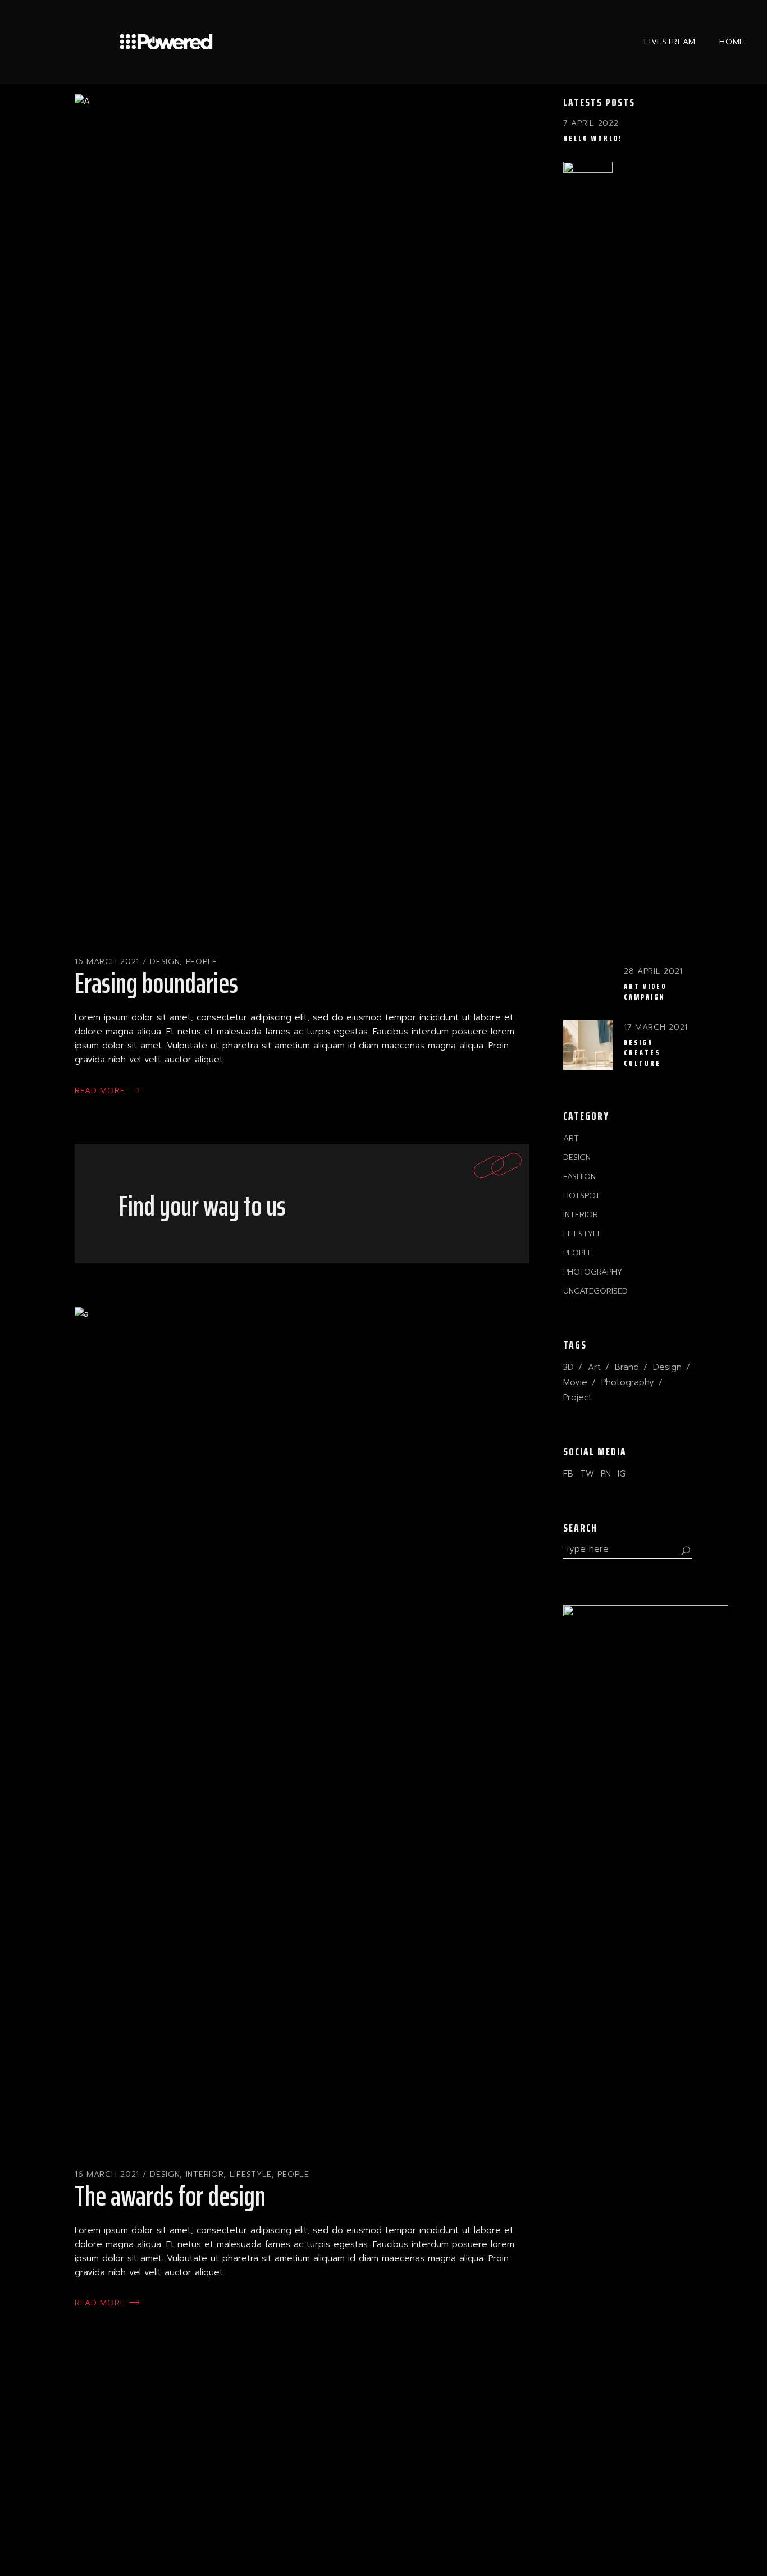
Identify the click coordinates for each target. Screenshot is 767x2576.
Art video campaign (645, 991)
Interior (205, 2174)
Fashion (579, 1177)
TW (587, 1474)
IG (622, 1474)
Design (165, 962)
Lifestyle (251, 2174)
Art (571, 1138)
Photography (593, 1272)
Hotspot (582, 1196)
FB (568, 1474)
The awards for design (170, 2196)
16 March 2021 (107, 962)
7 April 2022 (591, 123)
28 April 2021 (653, 971)
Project (577, 1397)
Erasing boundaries (156, 983)
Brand (627, 1367)
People (202, 962)
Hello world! (593, 138)
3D (569, 1367)
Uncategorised (595, 1291)
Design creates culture (642, 1053)
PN (606, 1474)
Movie (575, 1382)
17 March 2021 (656, 1027)
